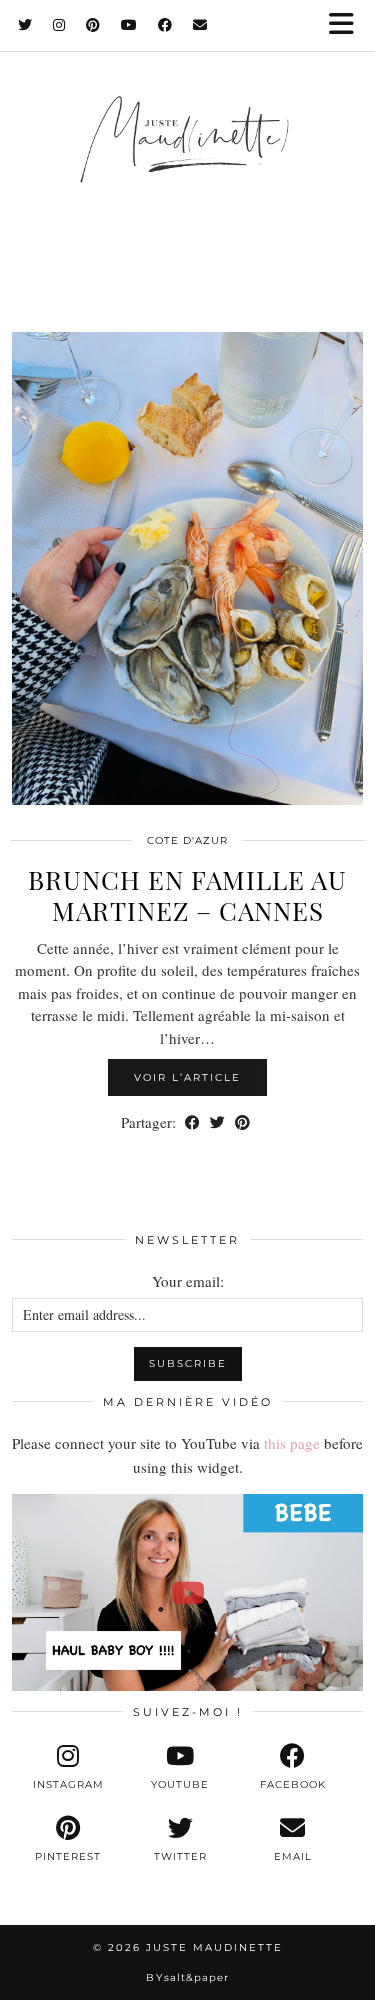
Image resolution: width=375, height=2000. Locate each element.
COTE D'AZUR (187, 840)
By (187, 1977)
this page (292, 1443)
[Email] (200, 25)
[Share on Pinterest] (242, 1122)
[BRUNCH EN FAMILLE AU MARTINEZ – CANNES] (187, 569)
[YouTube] (129, 25)
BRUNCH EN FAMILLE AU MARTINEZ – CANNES (187, 895)
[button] (348, 25)
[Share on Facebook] (192, 1122)
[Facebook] (165, 25)
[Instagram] (59, 25)
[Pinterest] (93, 25)
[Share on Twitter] (217, 1122)
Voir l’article (187, 1077)
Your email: (188, 1281)
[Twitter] (25, 25)
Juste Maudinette (214, 1947)
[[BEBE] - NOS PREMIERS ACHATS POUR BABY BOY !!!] (187, 1592)
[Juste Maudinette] (187, 159)
